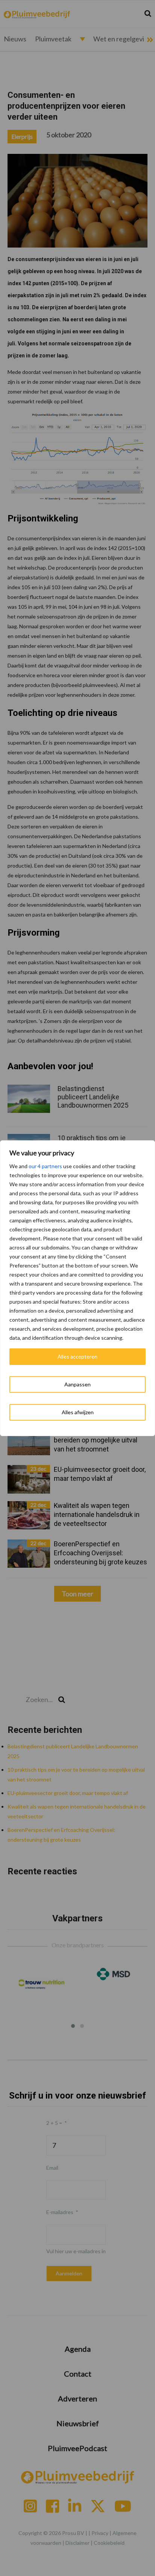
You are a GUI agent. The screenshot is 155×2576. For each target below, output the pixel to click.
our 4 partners (45, 1166)
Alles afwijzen (78, 1412)
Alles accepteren (77, 1356)
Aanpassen (77, 1384)
